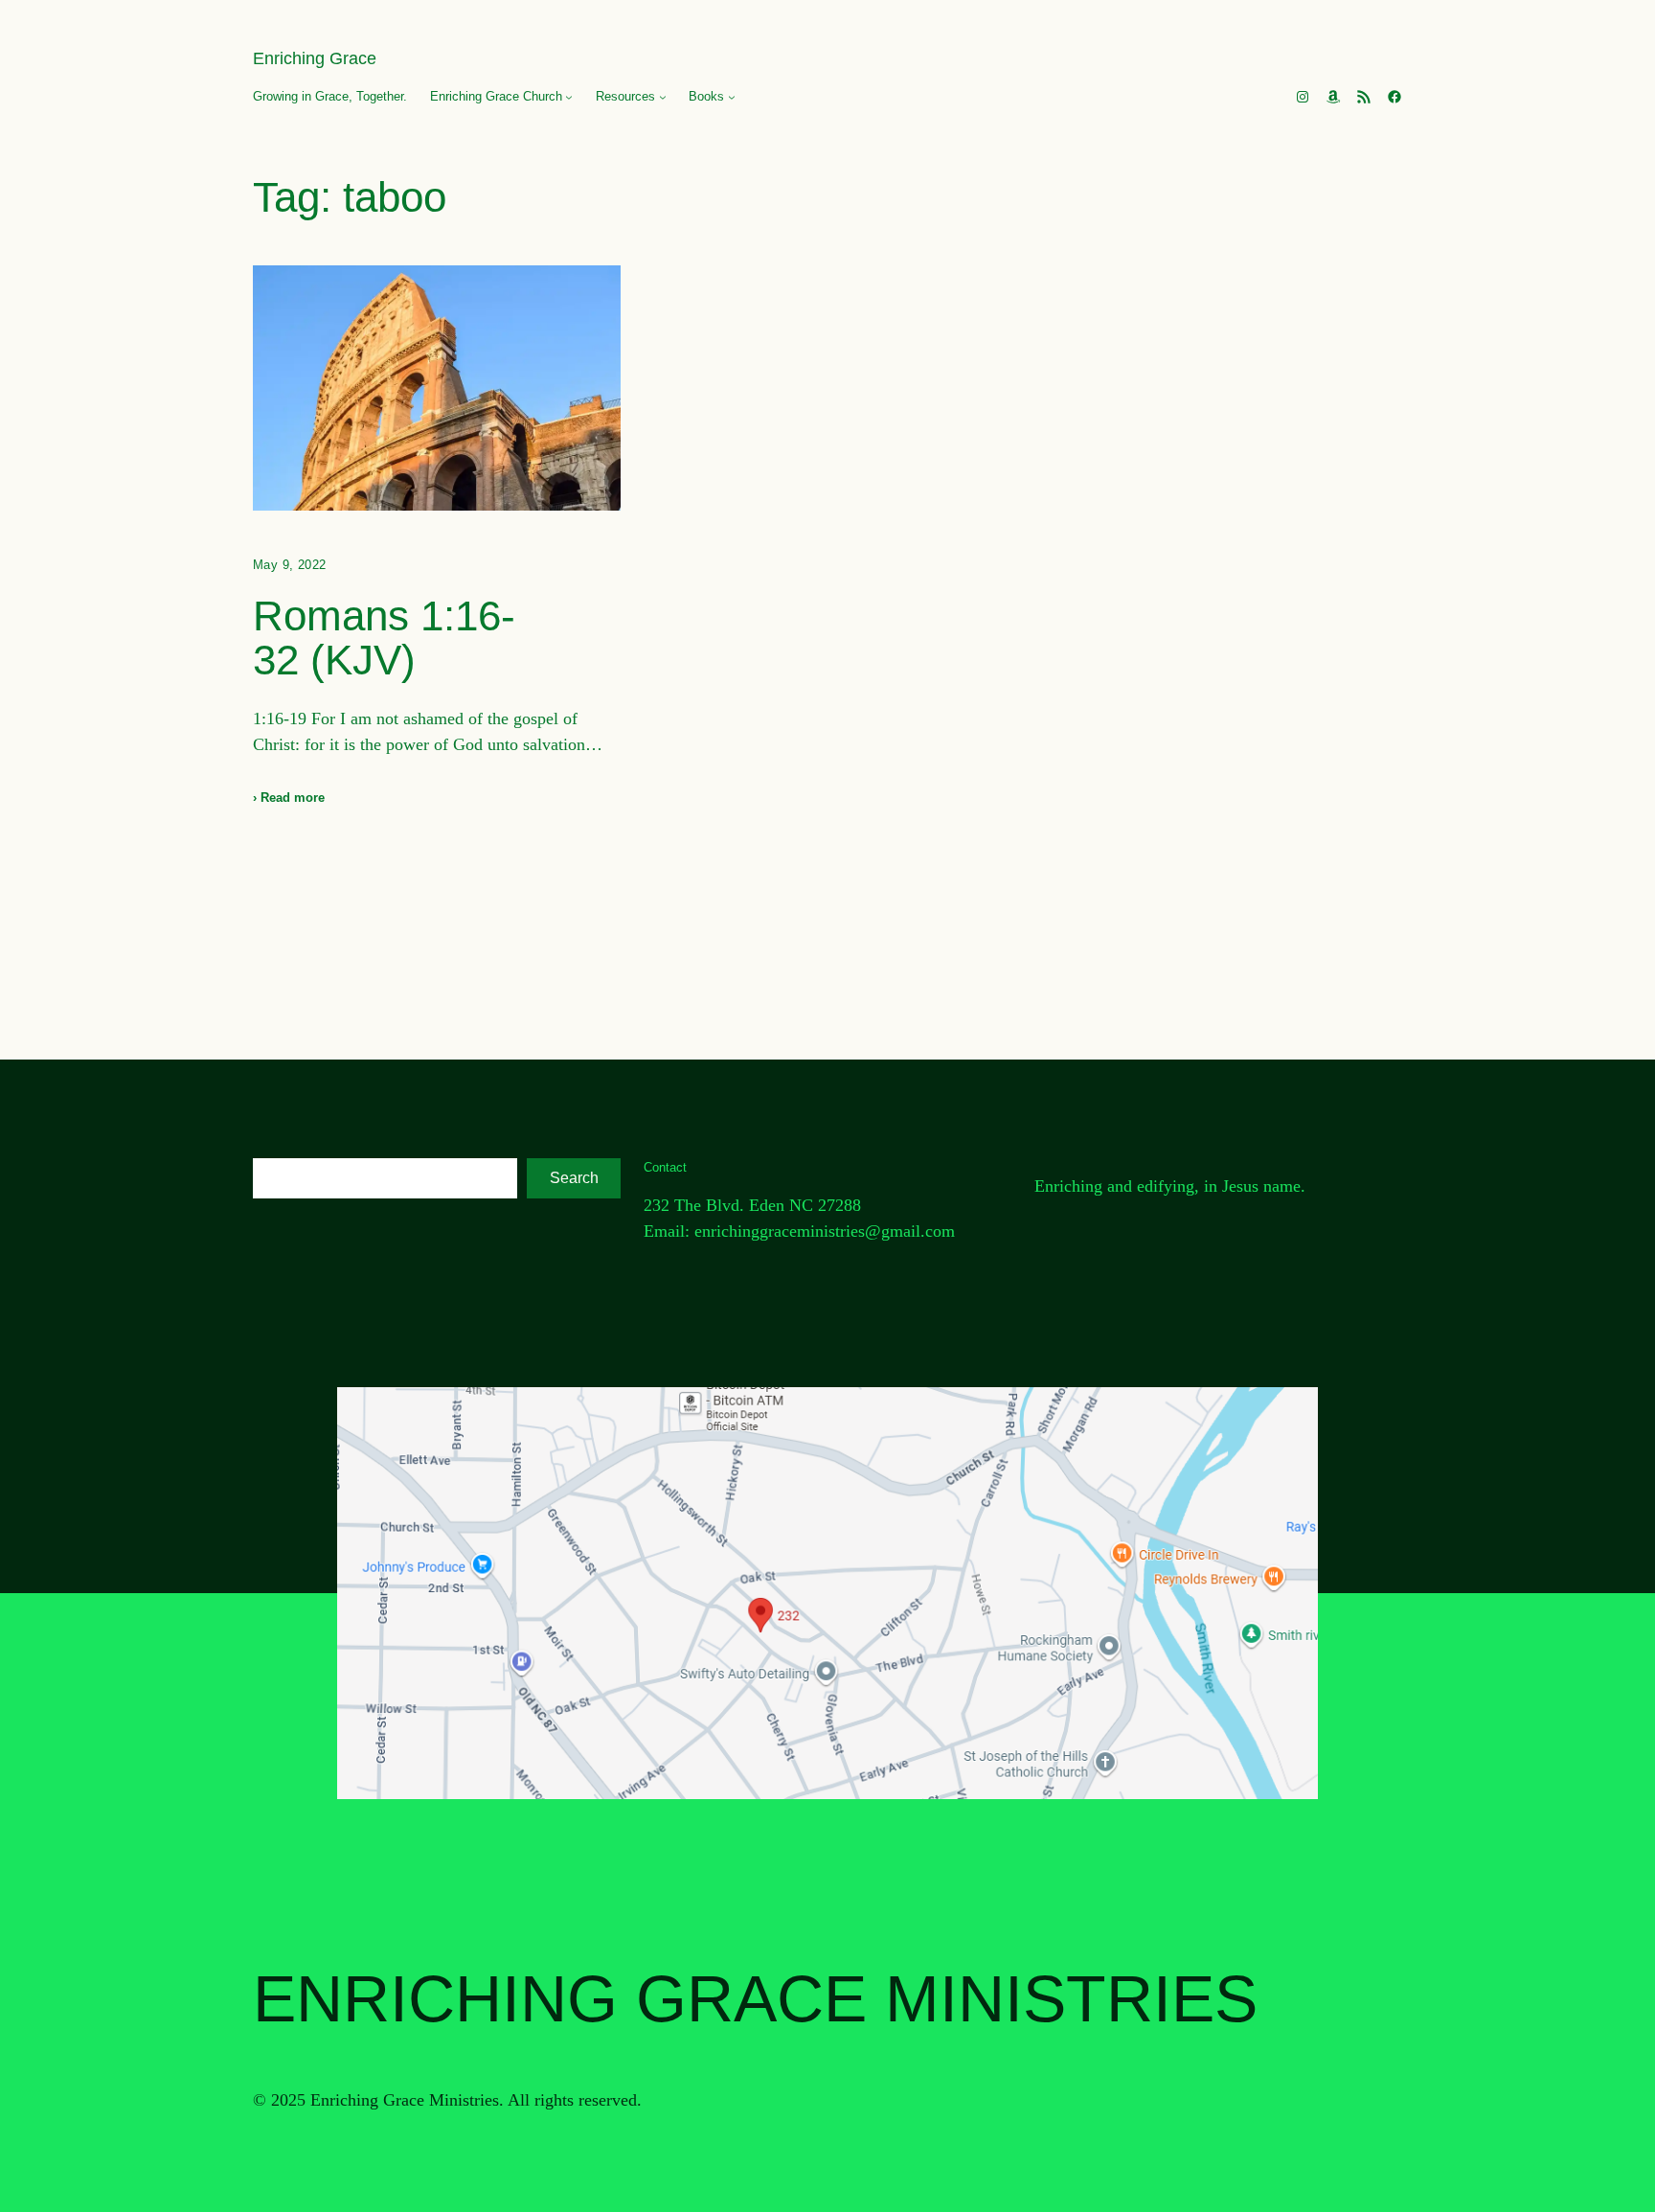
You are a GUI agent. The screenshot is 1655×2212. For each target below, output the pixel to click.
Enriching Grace (315, 58)
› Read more (289, 798)
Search (574, 1178)
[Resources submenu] (663, 97)
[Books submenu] (732, 97)
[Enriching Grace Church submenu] (569, 97)
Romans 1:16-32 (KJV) (384, 638)
